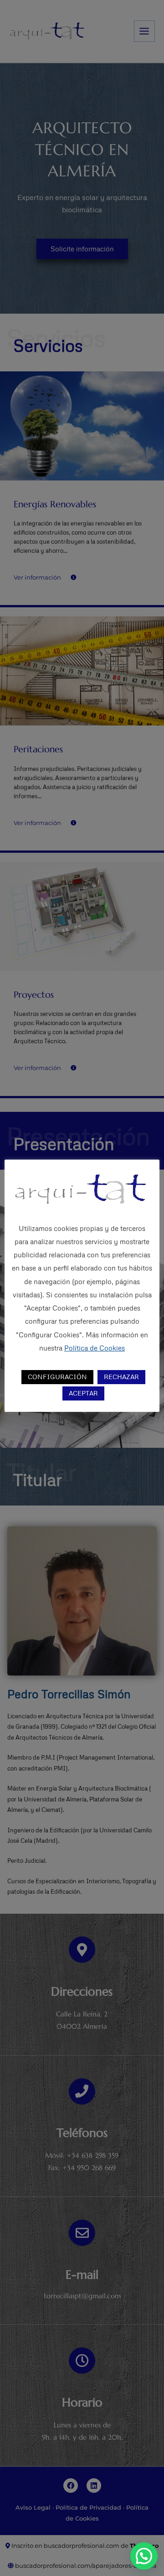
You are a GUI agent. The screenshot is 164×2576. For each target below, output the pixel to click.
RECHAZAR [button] (121, 1377)
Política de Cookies (95, 1348)
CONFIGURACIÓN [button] (57, 1377)
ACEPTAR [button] (83, 1393)
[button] (144, 2556)
